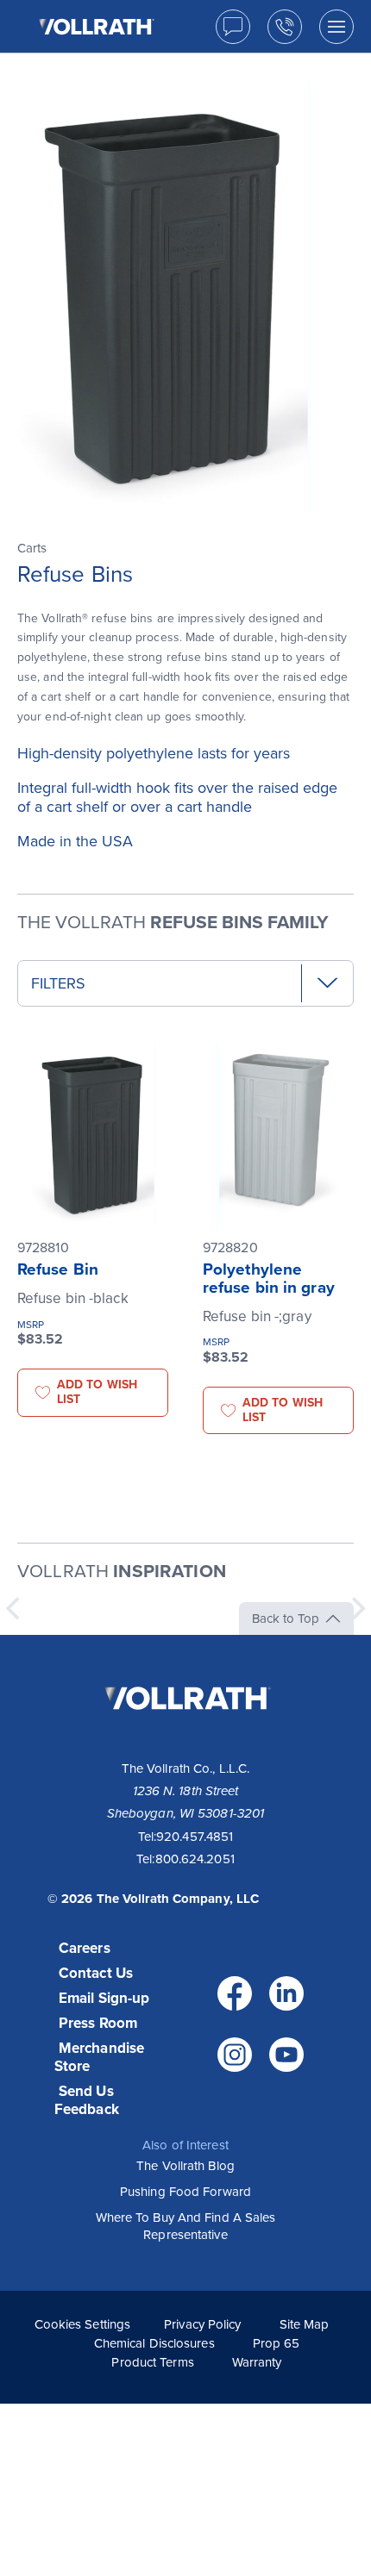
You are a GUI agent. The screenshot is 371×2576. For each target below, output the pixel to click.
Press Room (98, 2023)
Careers (85, 1948)
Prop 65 (277, 2343)
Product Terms (152, 2362)
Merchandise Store (99, 2057)
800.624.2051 (195, 1859)
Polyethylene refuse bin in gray (269, 1279)
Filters (58, 983)
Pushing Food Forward (185, 2192)
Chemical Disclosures (154, 2343)
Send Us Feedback (87, 2100)
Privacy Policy (202, 2324)
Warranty (257, 2362)
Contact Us (96, 1973)
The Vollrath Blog (185, 2166)
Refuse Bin (58, 1269)
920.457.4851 (195, 1837)
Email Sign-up (104, 1998)
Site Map (305, 2324)
